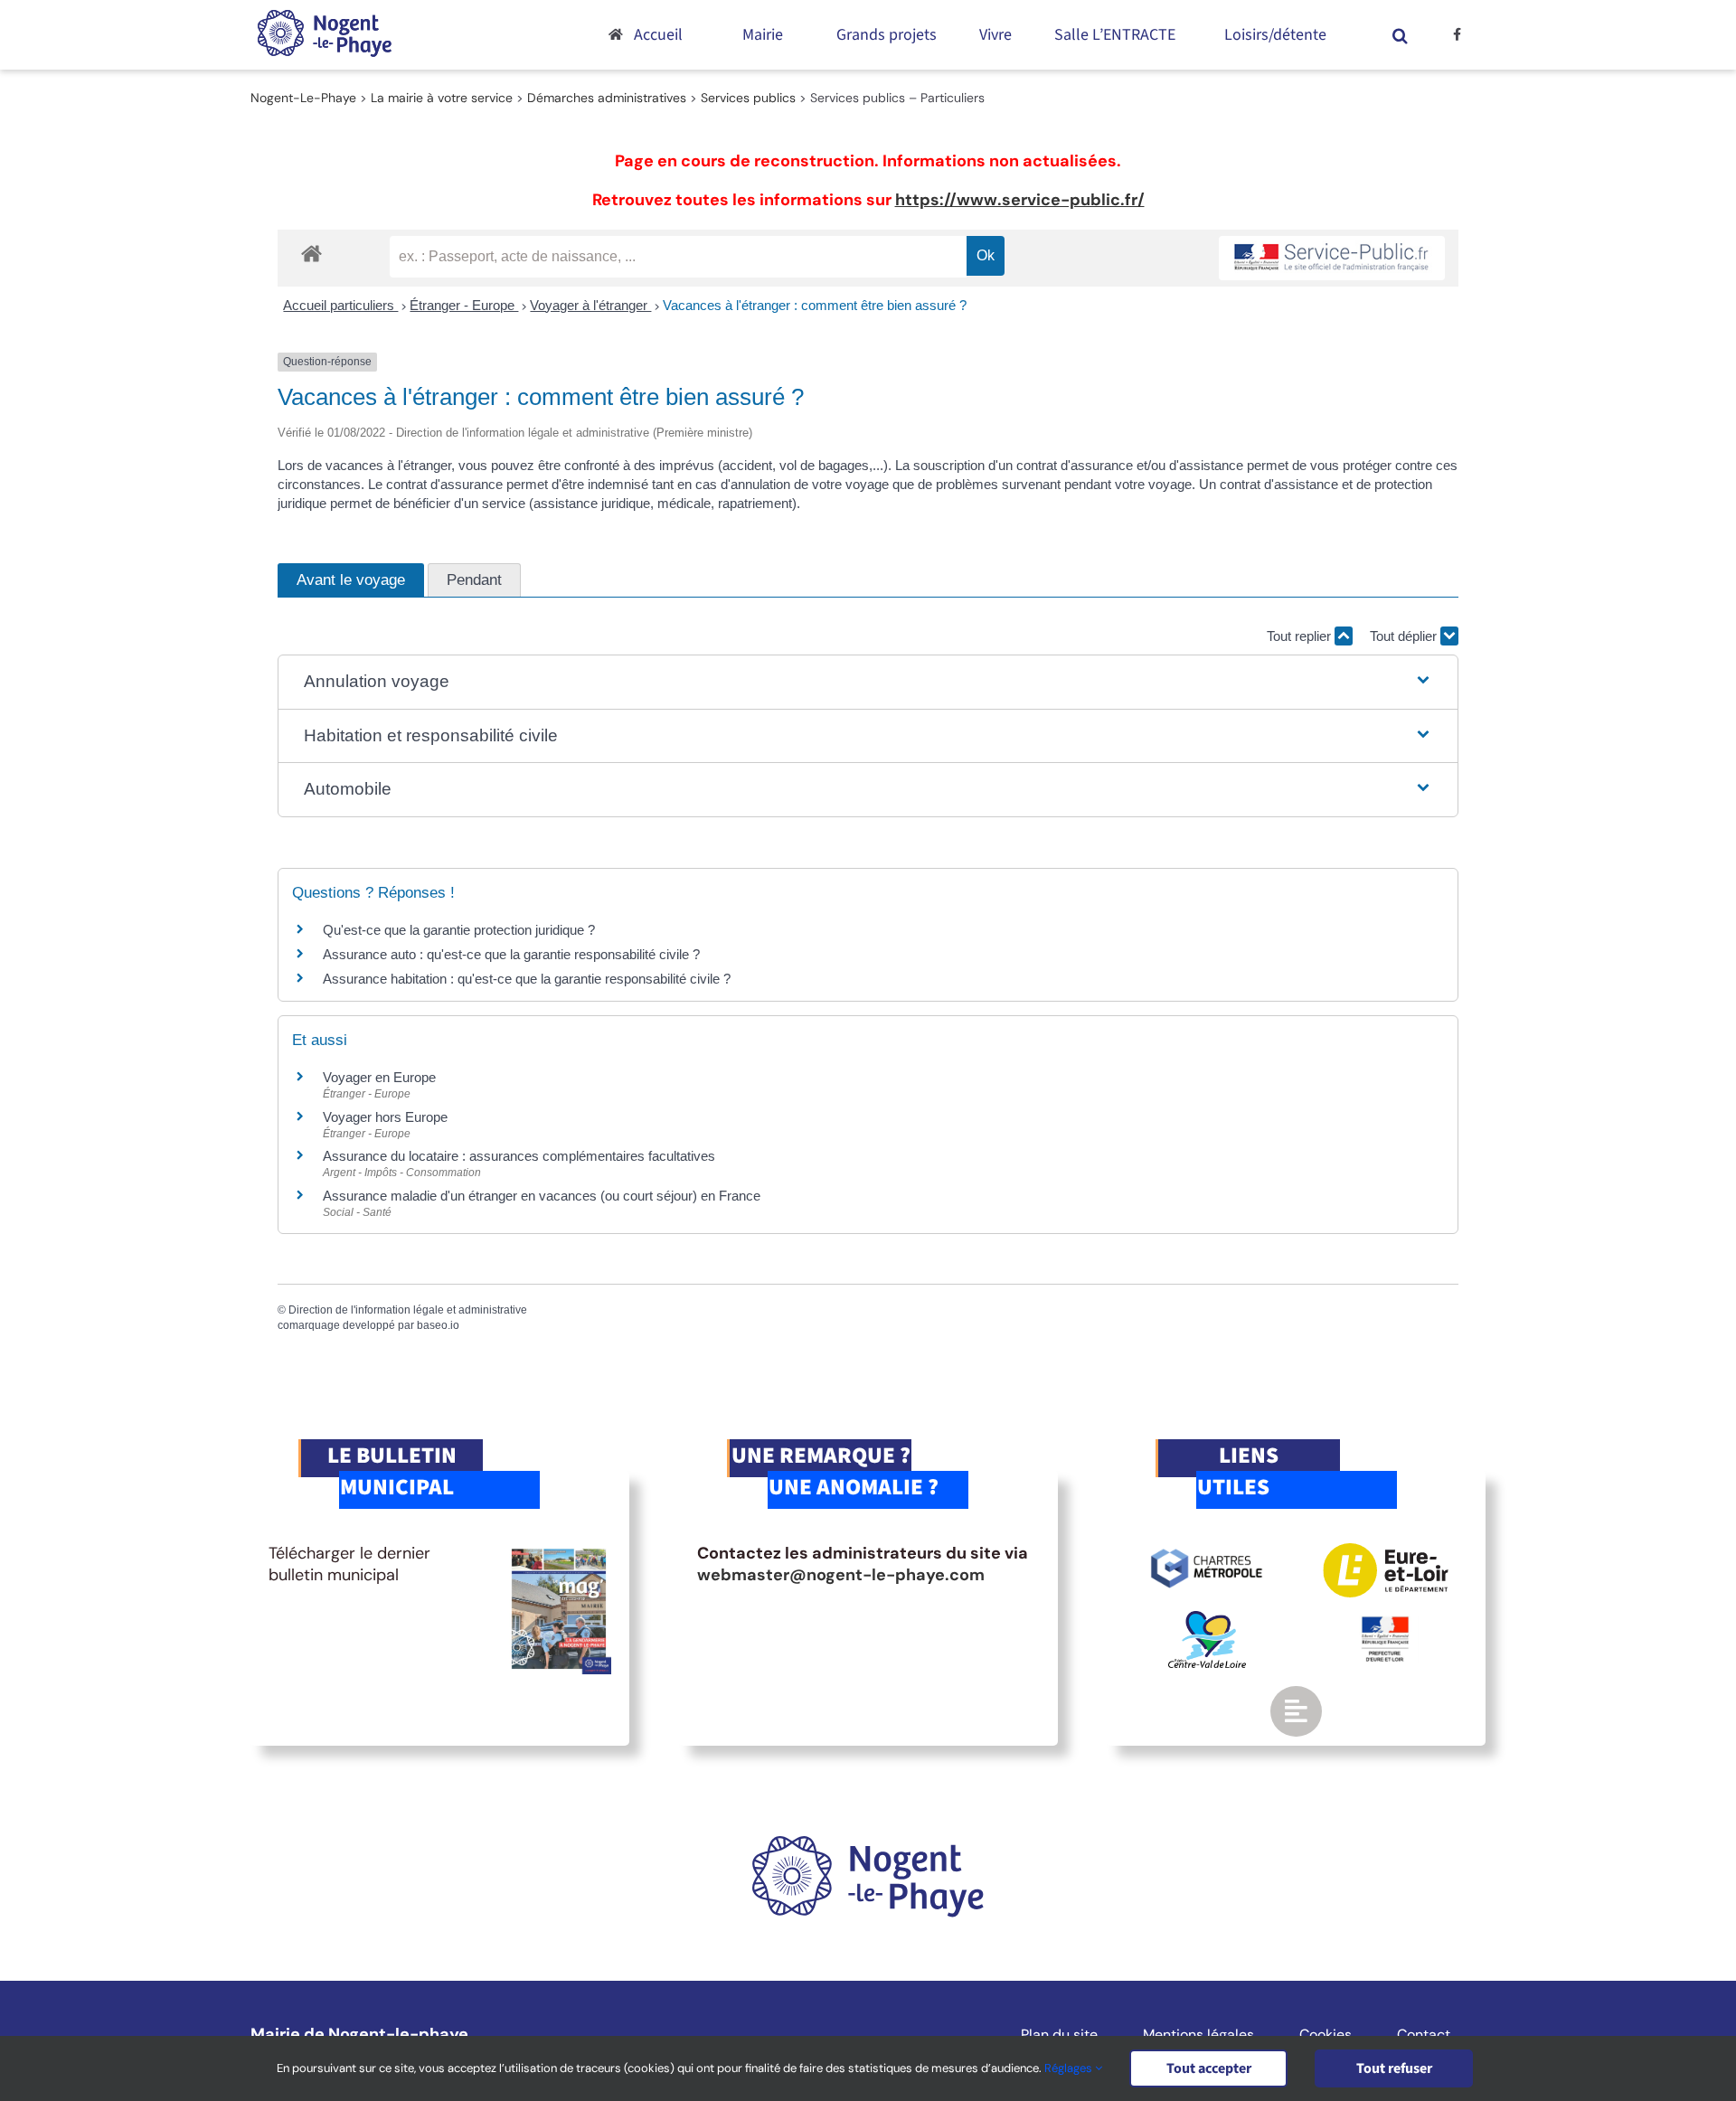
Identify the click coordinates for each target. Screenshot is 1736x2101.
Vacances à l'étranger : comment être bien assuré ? (815, 305)
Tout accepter (1209, 2068)
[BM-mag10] (559, 1551)
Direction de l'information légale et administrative (408, 1310)
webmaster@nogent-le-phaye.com (841, 1575)
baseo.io (438, 1325)
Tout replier (1301, 636)
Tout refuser (1394, 2068)
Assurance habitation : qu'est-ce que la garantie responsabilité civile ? (527, 979)
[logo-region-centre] (1207, 1619)
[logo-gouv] (1385, 1624)
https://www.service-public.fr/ (1020, 200)
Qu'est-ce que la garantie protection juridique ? (459, 930)
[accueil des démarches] (311, 253)
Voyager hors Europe (385, 1117)
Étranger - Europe (464, 305)
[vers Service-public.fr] (1332, 258)
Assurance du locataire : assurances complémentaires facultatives (519, 1156)
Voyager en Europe (379, 1077)
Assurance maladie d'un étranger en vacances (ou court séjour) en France (542, 1196)
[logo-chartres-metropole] (1207, 1551)
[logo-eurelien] (1386, 1551)
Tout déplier (1405, 636)
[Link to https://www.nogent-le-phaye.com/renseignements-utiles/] (1296, 1711)
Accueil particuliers (340, 305)
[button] (1401, 35)
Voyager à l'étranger (590, 305)
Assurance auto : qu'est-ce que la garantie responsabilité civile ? (511, 954)
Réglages (1070, 2068)
